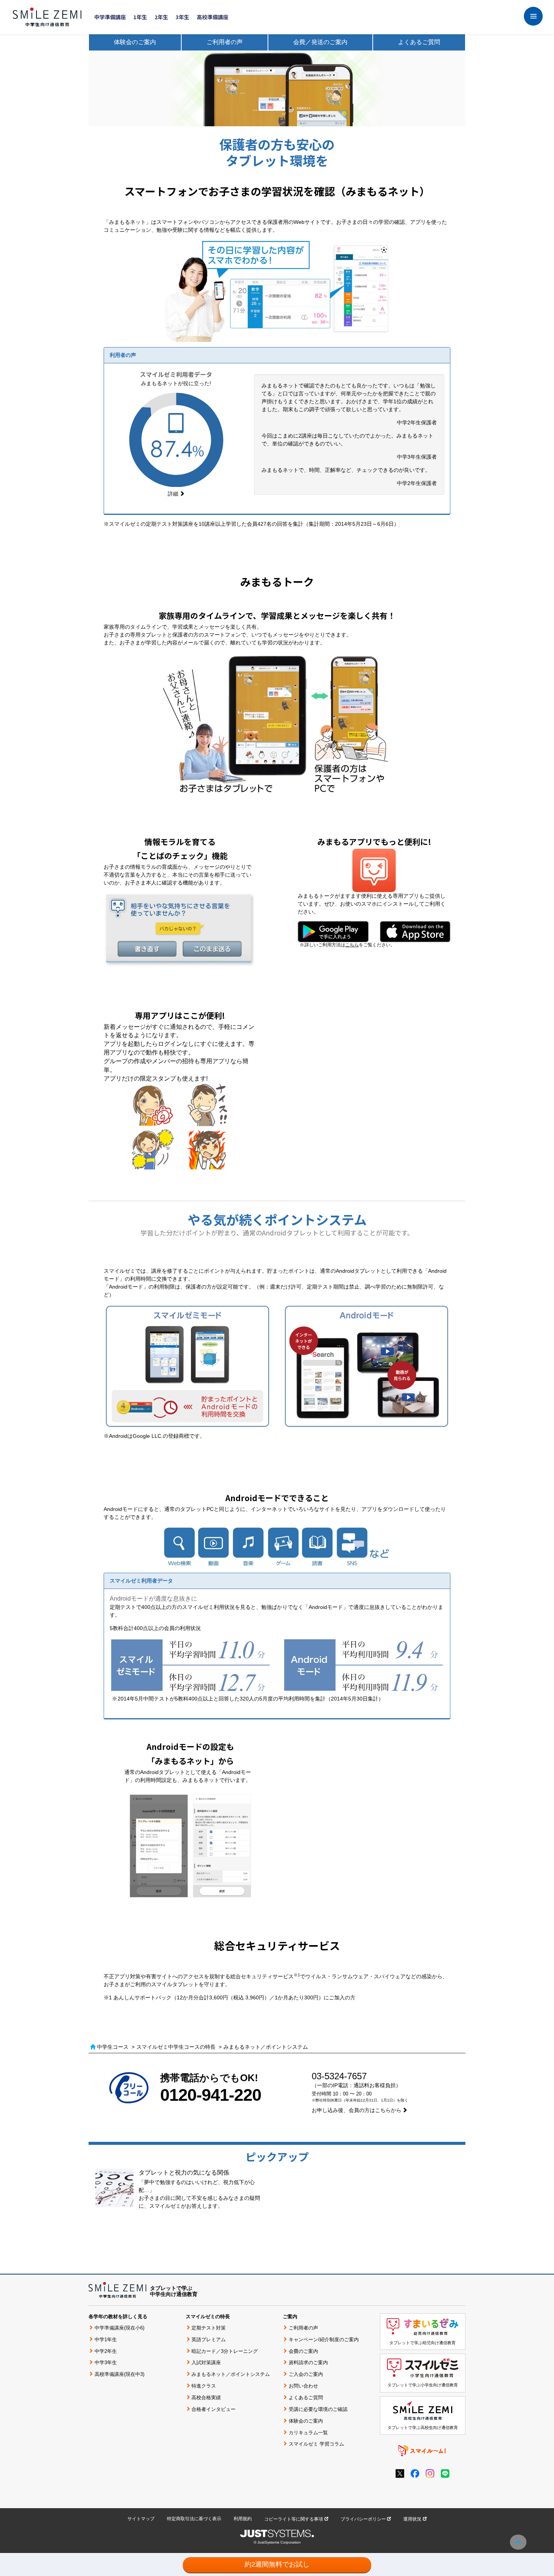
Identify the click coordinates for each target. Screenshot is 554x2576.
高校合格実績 (206, 2398)
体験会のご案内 (135, 42)
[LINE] (445, 2473)
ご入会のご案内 (306, 2374)
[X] (400, 2473)
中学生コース (113, 2047)
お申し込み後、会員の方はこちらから (357, 2110)
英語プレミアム (209, 2340)
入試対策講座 (206, 2362)
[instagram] (430, 2473)
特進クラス (204, 2386)
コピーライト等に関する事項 (294, 2519)
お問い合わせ (303, 2386)
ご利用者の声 (225, 42)
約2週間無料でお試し (277, 2564)
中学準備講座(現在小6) (119, 2328)
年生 (140, 17)
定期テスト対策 (209, 2328)
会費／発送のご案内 (320, 42)
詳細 (173, 494)
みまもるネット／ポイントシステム (231, 2374)
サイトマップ (141, 2519)
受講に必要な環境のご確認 (318, 2409)
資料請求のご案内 (308, 2362)
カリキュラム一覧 (308, 2433)
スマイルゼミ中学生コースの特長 (176, 2047)
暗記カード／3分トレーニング (225, 2351)
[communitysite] (422, 2450)
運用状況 (412, 2519)
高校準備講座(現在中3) (119, 2374)
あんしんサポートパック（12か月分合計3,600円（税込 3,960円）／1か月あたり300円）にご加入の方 (234, 1997)
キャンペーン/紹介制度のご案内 (324, 2340)
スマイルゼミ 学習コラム (316, 2444)
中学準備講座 (110, 17)
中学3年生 (106, 2362)
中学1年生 (106, 2340)
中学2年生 (106, 2351)
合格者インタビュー (213, 2409)
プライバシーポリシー (363, 2519)
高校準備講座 (213, 17)
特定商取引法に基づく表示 (194, 2519)
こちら (352, 945)
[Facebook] (415, 2473)
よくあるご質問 (419, 42)
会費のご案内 (303, 2351)
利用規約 (243, 2519)
